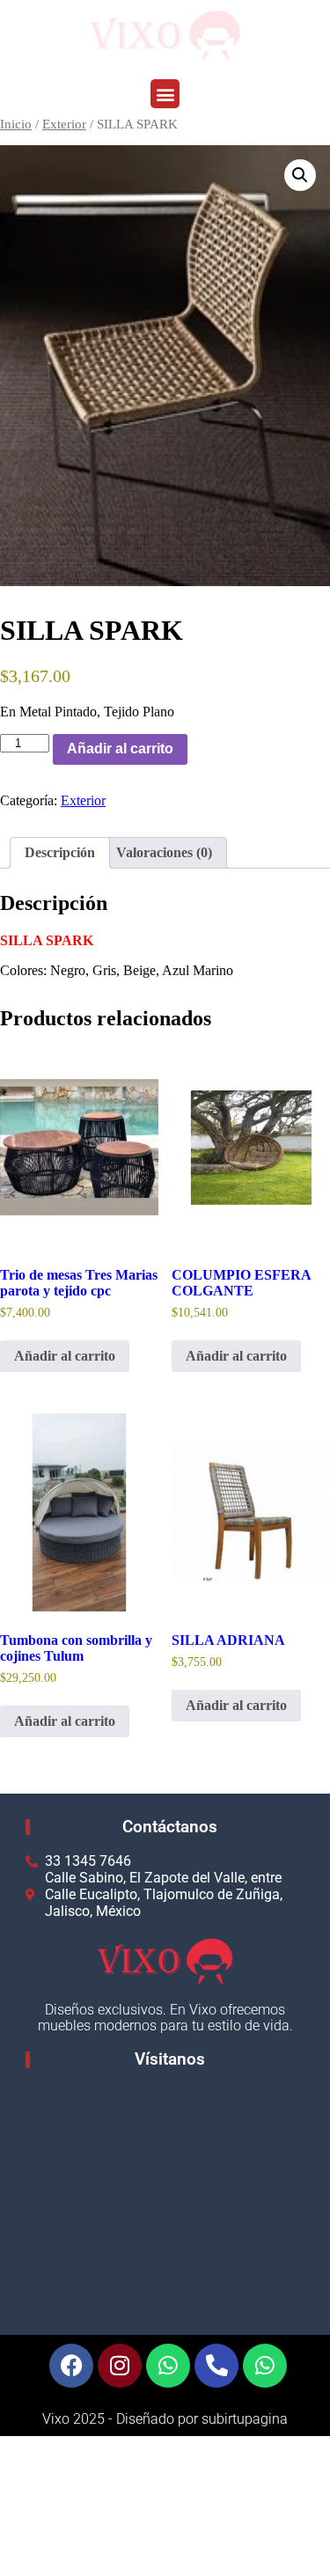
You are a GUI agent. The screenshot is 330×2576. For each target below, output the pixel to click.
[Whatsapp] (168, 2366)
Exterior (64, 124)
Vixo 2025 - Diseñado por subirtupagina (165, 2419)
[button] (165, 94)
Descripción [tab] (60, 852)
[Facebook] (71, 2366)
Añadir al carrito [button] (65, 1356)
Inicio (16, 124)
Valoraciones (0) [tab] (164, 852)
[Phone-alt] (216, 2366)
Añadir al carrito (120, 749)
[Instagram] (120, 2366)
